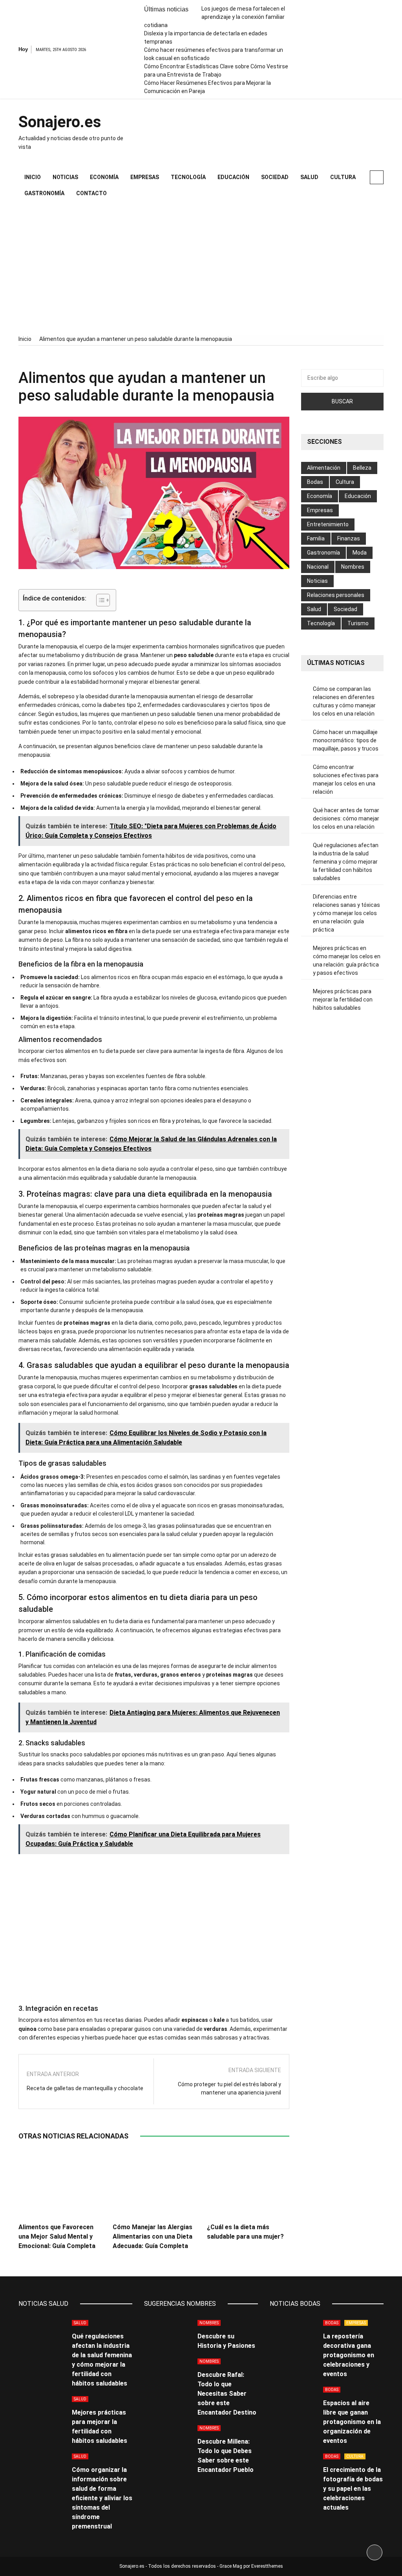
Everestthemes (267, 2566)
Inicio (33, 177)
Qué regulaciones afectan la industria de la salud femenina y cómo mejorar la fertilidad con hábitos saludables (346, 862)
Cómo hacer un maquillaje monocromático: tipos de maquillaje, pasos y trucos (346, 740)
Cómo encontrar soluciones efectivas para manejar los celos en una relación (346, 779)
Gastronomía (44, 193)
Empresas (145, 177)
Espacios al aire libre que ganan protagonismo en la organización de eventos (352, 2422)
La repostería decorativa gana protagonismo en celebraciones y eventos (349, 2355)
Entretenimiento (328, 524)
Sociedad (275, 177)
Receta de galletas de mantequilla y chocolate (85, 2088)
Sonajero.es (60, 122)
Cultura (343, 177)
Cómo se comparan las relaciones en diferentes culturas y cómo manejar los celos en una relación (344, 701)
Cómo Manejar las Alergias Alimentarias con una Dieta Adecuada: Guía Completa (153, 2236)
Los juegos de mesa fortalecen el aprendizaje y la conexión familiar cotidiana (215, 17)
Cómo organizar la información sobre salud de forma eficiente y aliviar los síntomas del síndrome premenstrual (102, 2498)
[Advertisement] (201, 268)
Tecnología (188, 177)
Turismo (358, 623)
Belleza (362, 468)
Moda (360, 553)
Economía (104, 177)
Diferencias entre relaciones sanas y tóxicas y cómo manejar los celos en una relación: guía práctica (346, 913)
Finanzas (349, 538)
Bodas (315, 482)
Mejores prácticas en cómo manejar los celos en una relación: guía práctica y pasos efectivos (347, 960)
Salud (309, 177)
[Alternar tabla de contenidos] (99, 600)
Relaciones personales (336, 595)
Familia (316, 538)
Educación (233, 177)
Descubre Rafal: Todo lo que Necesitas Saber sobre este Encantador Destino (227, 2394)
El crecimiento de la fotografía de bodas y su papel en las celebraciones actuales (353, 2489)
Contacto (91, 193)
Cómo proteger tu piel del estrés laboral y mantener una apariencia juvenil (229, 2088)
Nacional (318, 567)
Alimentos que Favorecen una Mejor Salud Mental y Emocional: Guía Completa (57, 2236)
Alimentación (324, 468)
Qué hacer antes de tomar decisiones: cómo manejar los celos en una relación (346, 818)
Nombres (353, 567)
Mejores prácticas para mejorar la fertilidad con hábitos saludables (343, 1000)
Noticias (65, 177)
